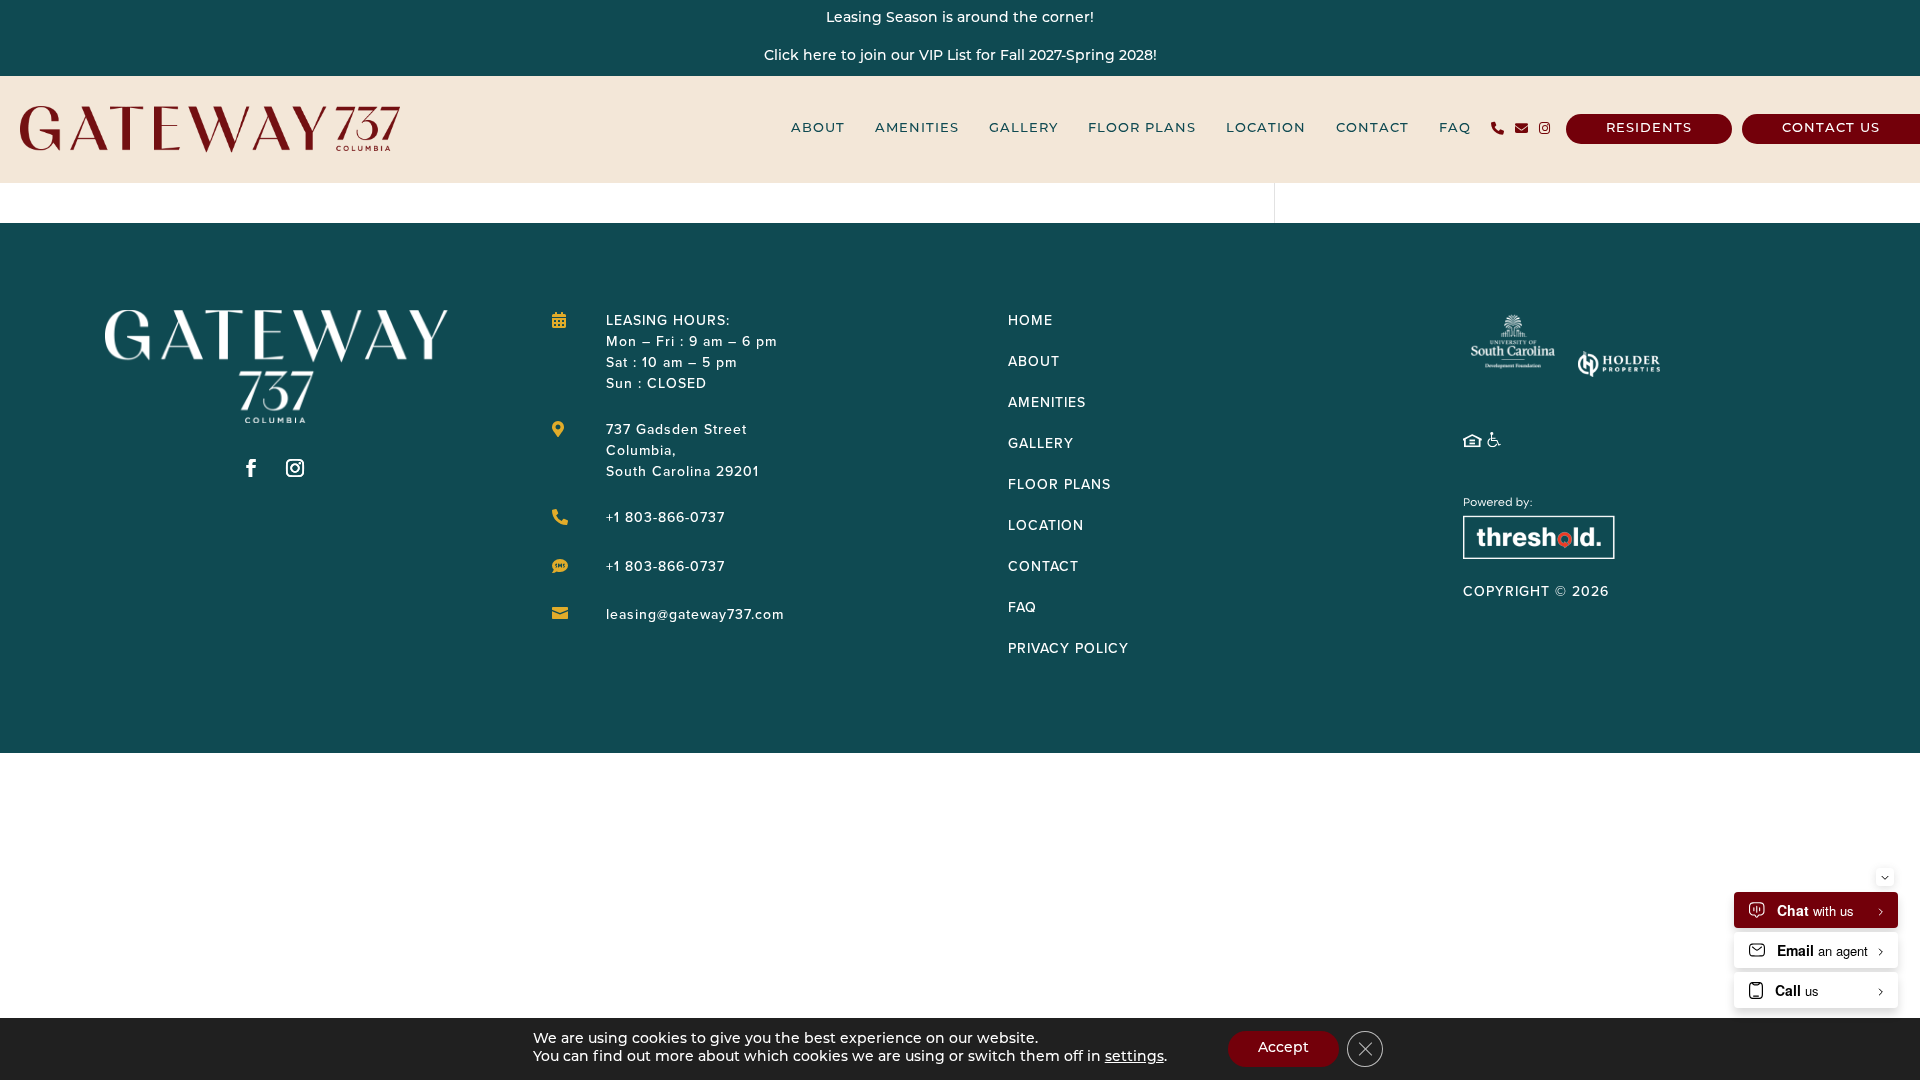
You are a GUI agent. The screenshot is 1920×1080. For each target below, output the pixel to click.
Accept (1283, 1048)
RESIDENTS (1649, 128)
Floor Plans (1142, 128)
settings (1134, 1057)
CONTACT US (1831, 128)
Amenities (917, 128)
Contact (1372, 128)
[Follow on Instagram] (296, 468)
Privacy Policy (1068, 648)
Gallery (1023, 128)
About (818, 128)
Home (1030, 320)
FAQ (1455, 128)
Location (1266, 128)
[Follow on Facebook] (252, 468)
